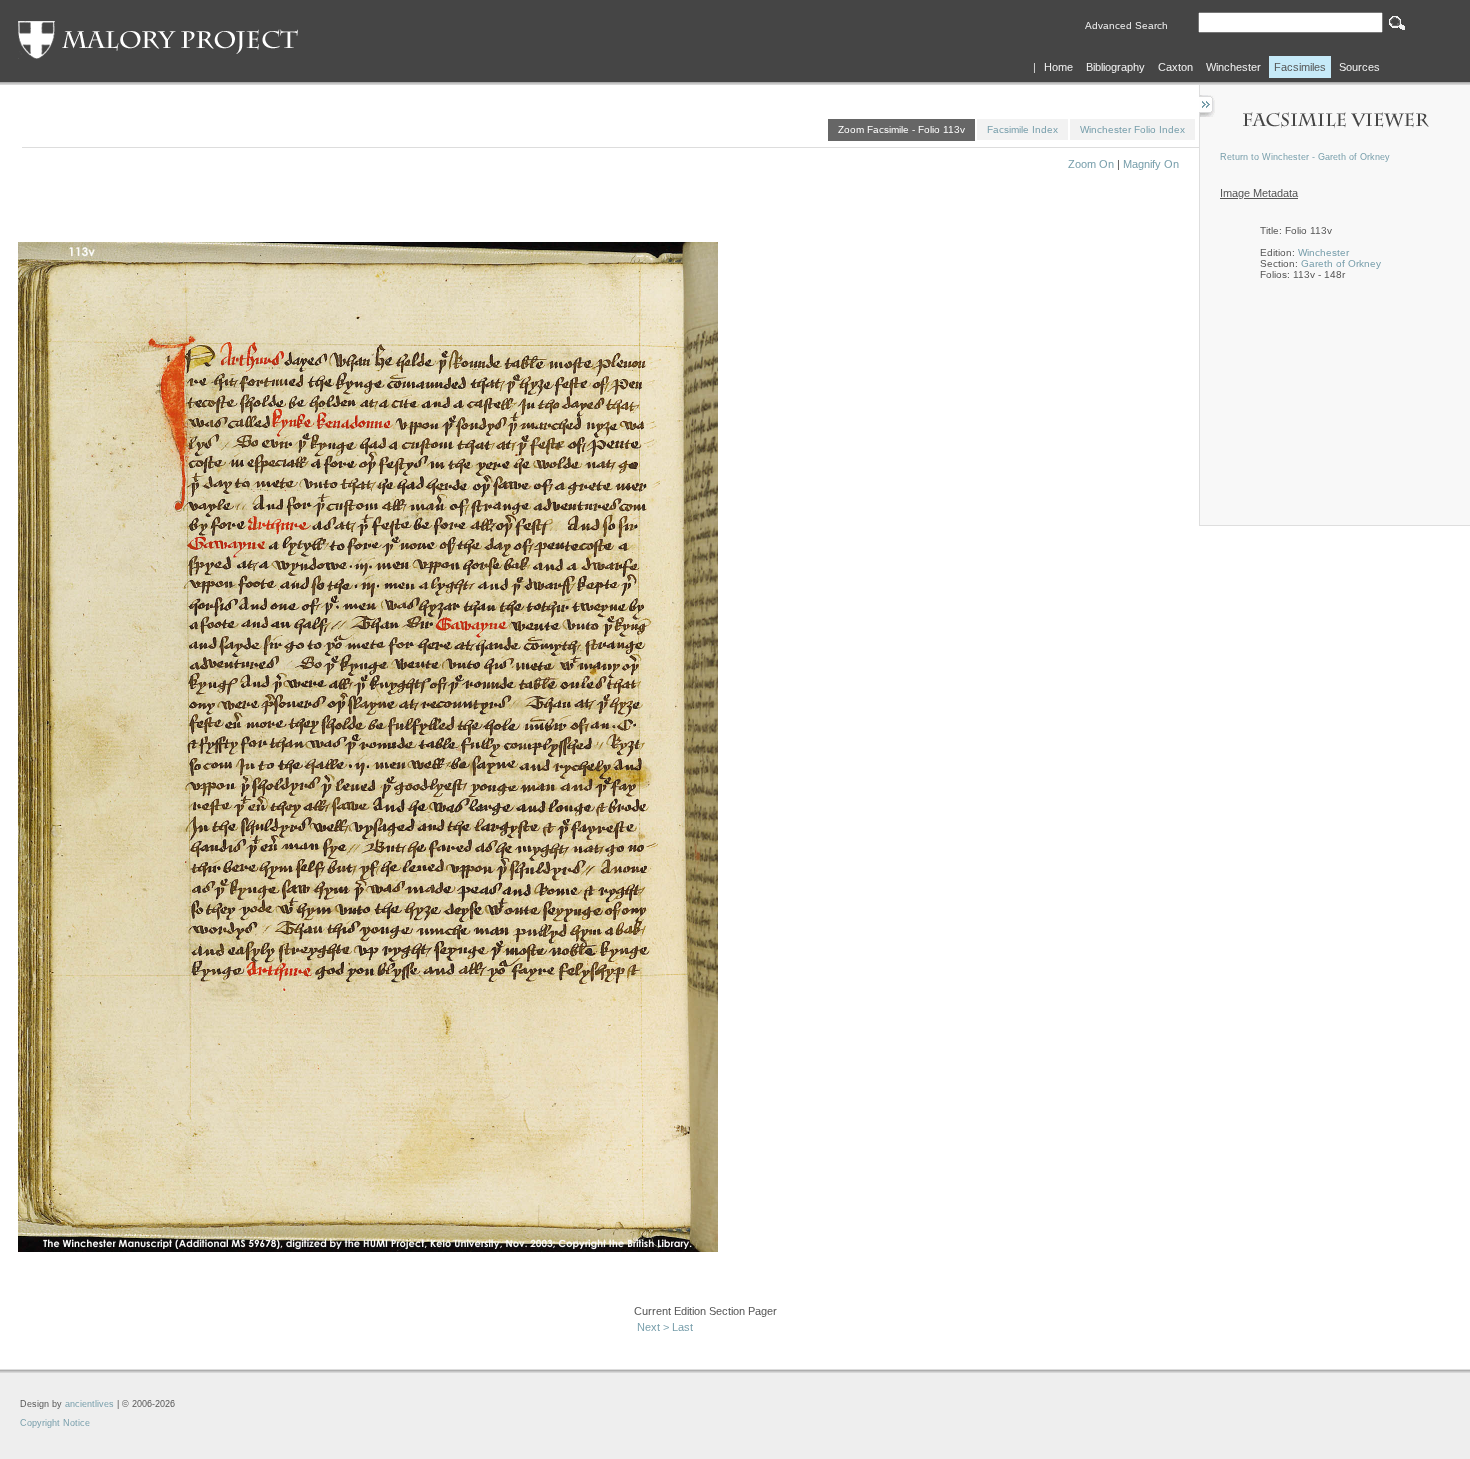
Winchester (1233, 67)
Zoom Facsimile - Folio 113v (901, 129)
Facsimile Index (1022, 129)
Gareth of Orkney (1341, 263)
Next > (653, 1327)
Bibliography (1115, 67)
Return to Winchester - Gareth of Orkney (1305, 157)
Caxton (1175, 67)
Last (682, 1327)
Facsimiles (1300, 67)
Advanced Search (1126, 25)
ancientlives (89, 1404)
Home (1058, 67)
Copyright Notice (55, 1423)
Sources (1359, 67)
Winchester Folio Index (1132, 129)
